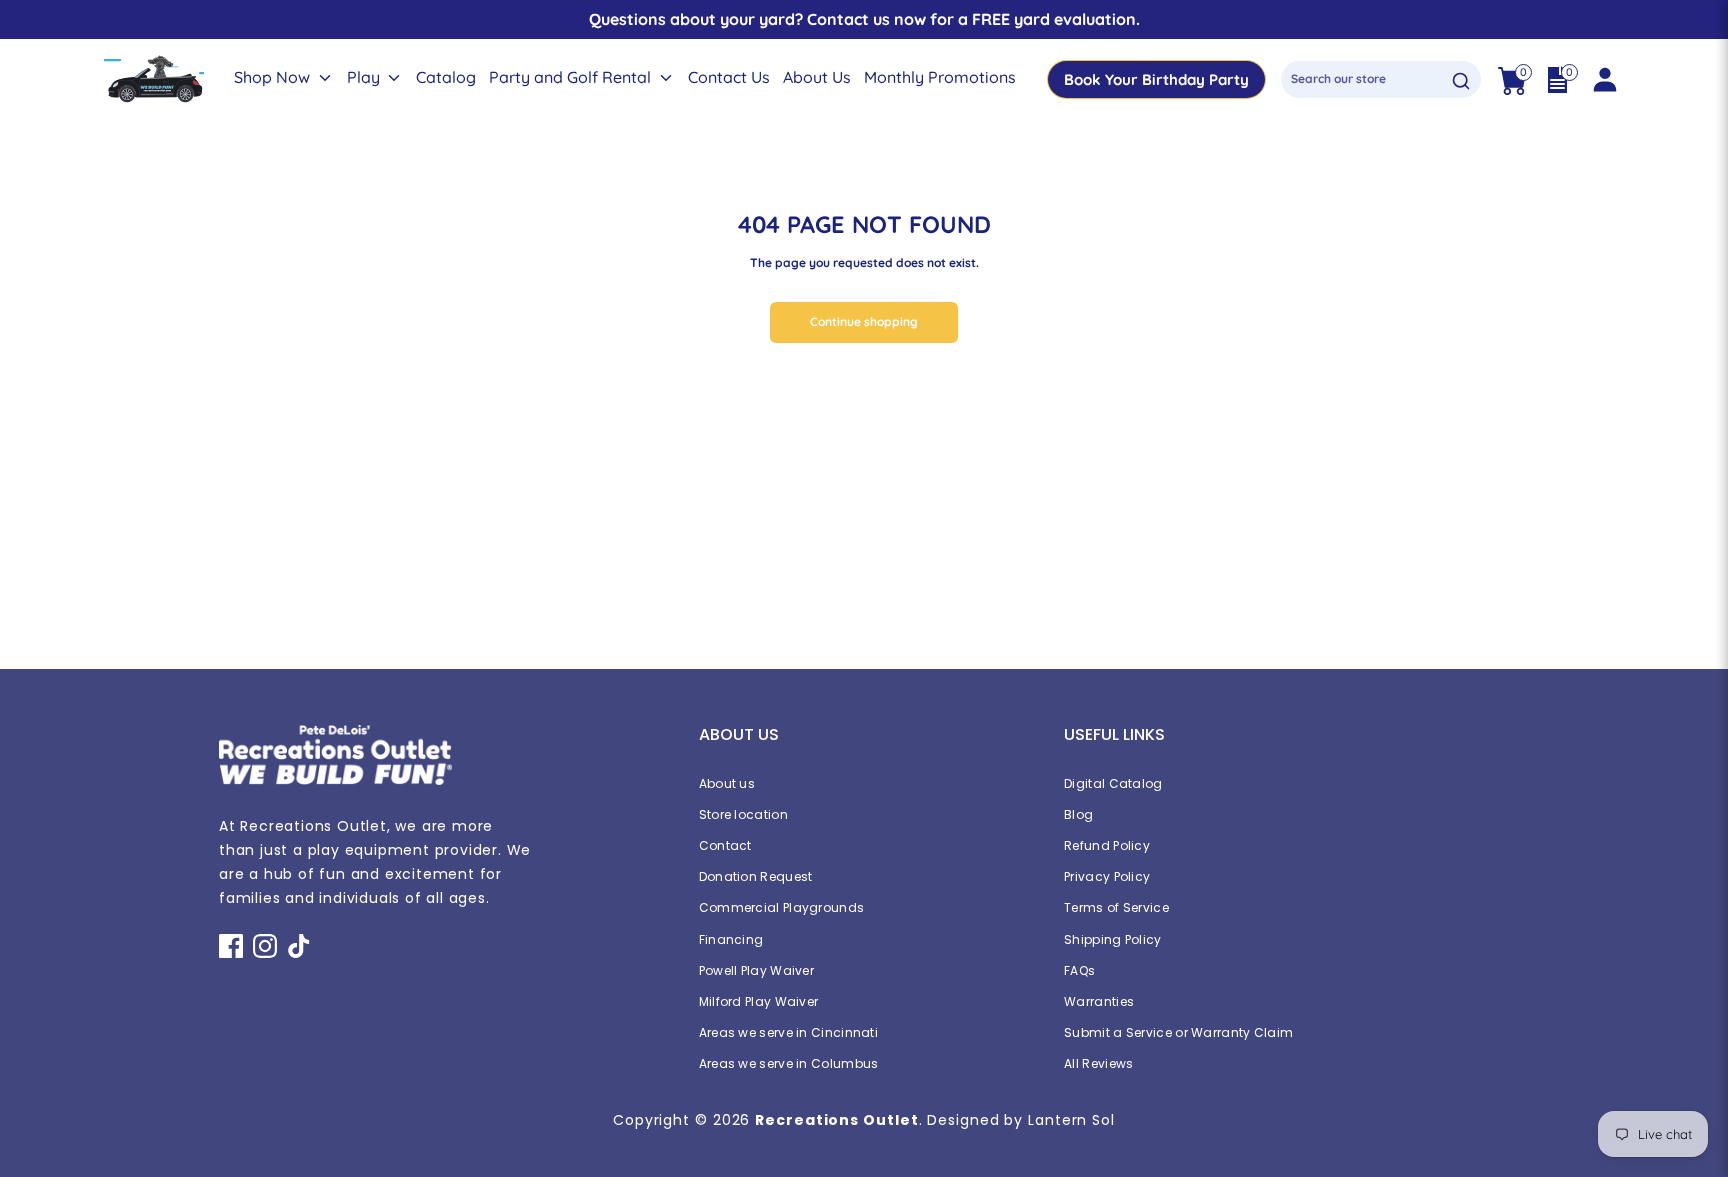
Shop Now (274, 77)
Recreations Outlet (836, 1120)
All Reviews (1098, 1063)
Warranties (1099, 1001)
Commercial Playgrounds (782, 907)
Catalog (446, 77)
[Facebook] (231, 946)
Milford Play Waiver (759, 1001)
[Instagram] (265, 946)
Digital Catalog (1113, 783)
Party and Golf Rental (572, 77)
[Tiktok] (299, 946)
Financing (731, 939)
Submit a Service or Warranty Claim (1178, 1032)
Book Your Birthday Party (1156, 79)
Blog (1078, 814)
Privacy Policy (1107, 876)
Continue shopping (864, 321)
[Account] (1604, 80)
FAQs (1079, 970)
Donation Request (756, 876)
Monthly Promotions (940, 77)
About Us (817, 77)
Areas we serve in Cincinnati (788, 1032)
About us (727, 783)
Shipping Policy (1113, 939)
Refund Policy (1107, 845)
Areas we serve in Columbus (789, 1063)
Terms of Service (1116, 907)
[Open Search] (1461, 81)
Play (365, 77)
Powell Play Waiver (756, 970)
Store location (743, 814)
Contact (725, 845)
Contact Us (729, 77)
